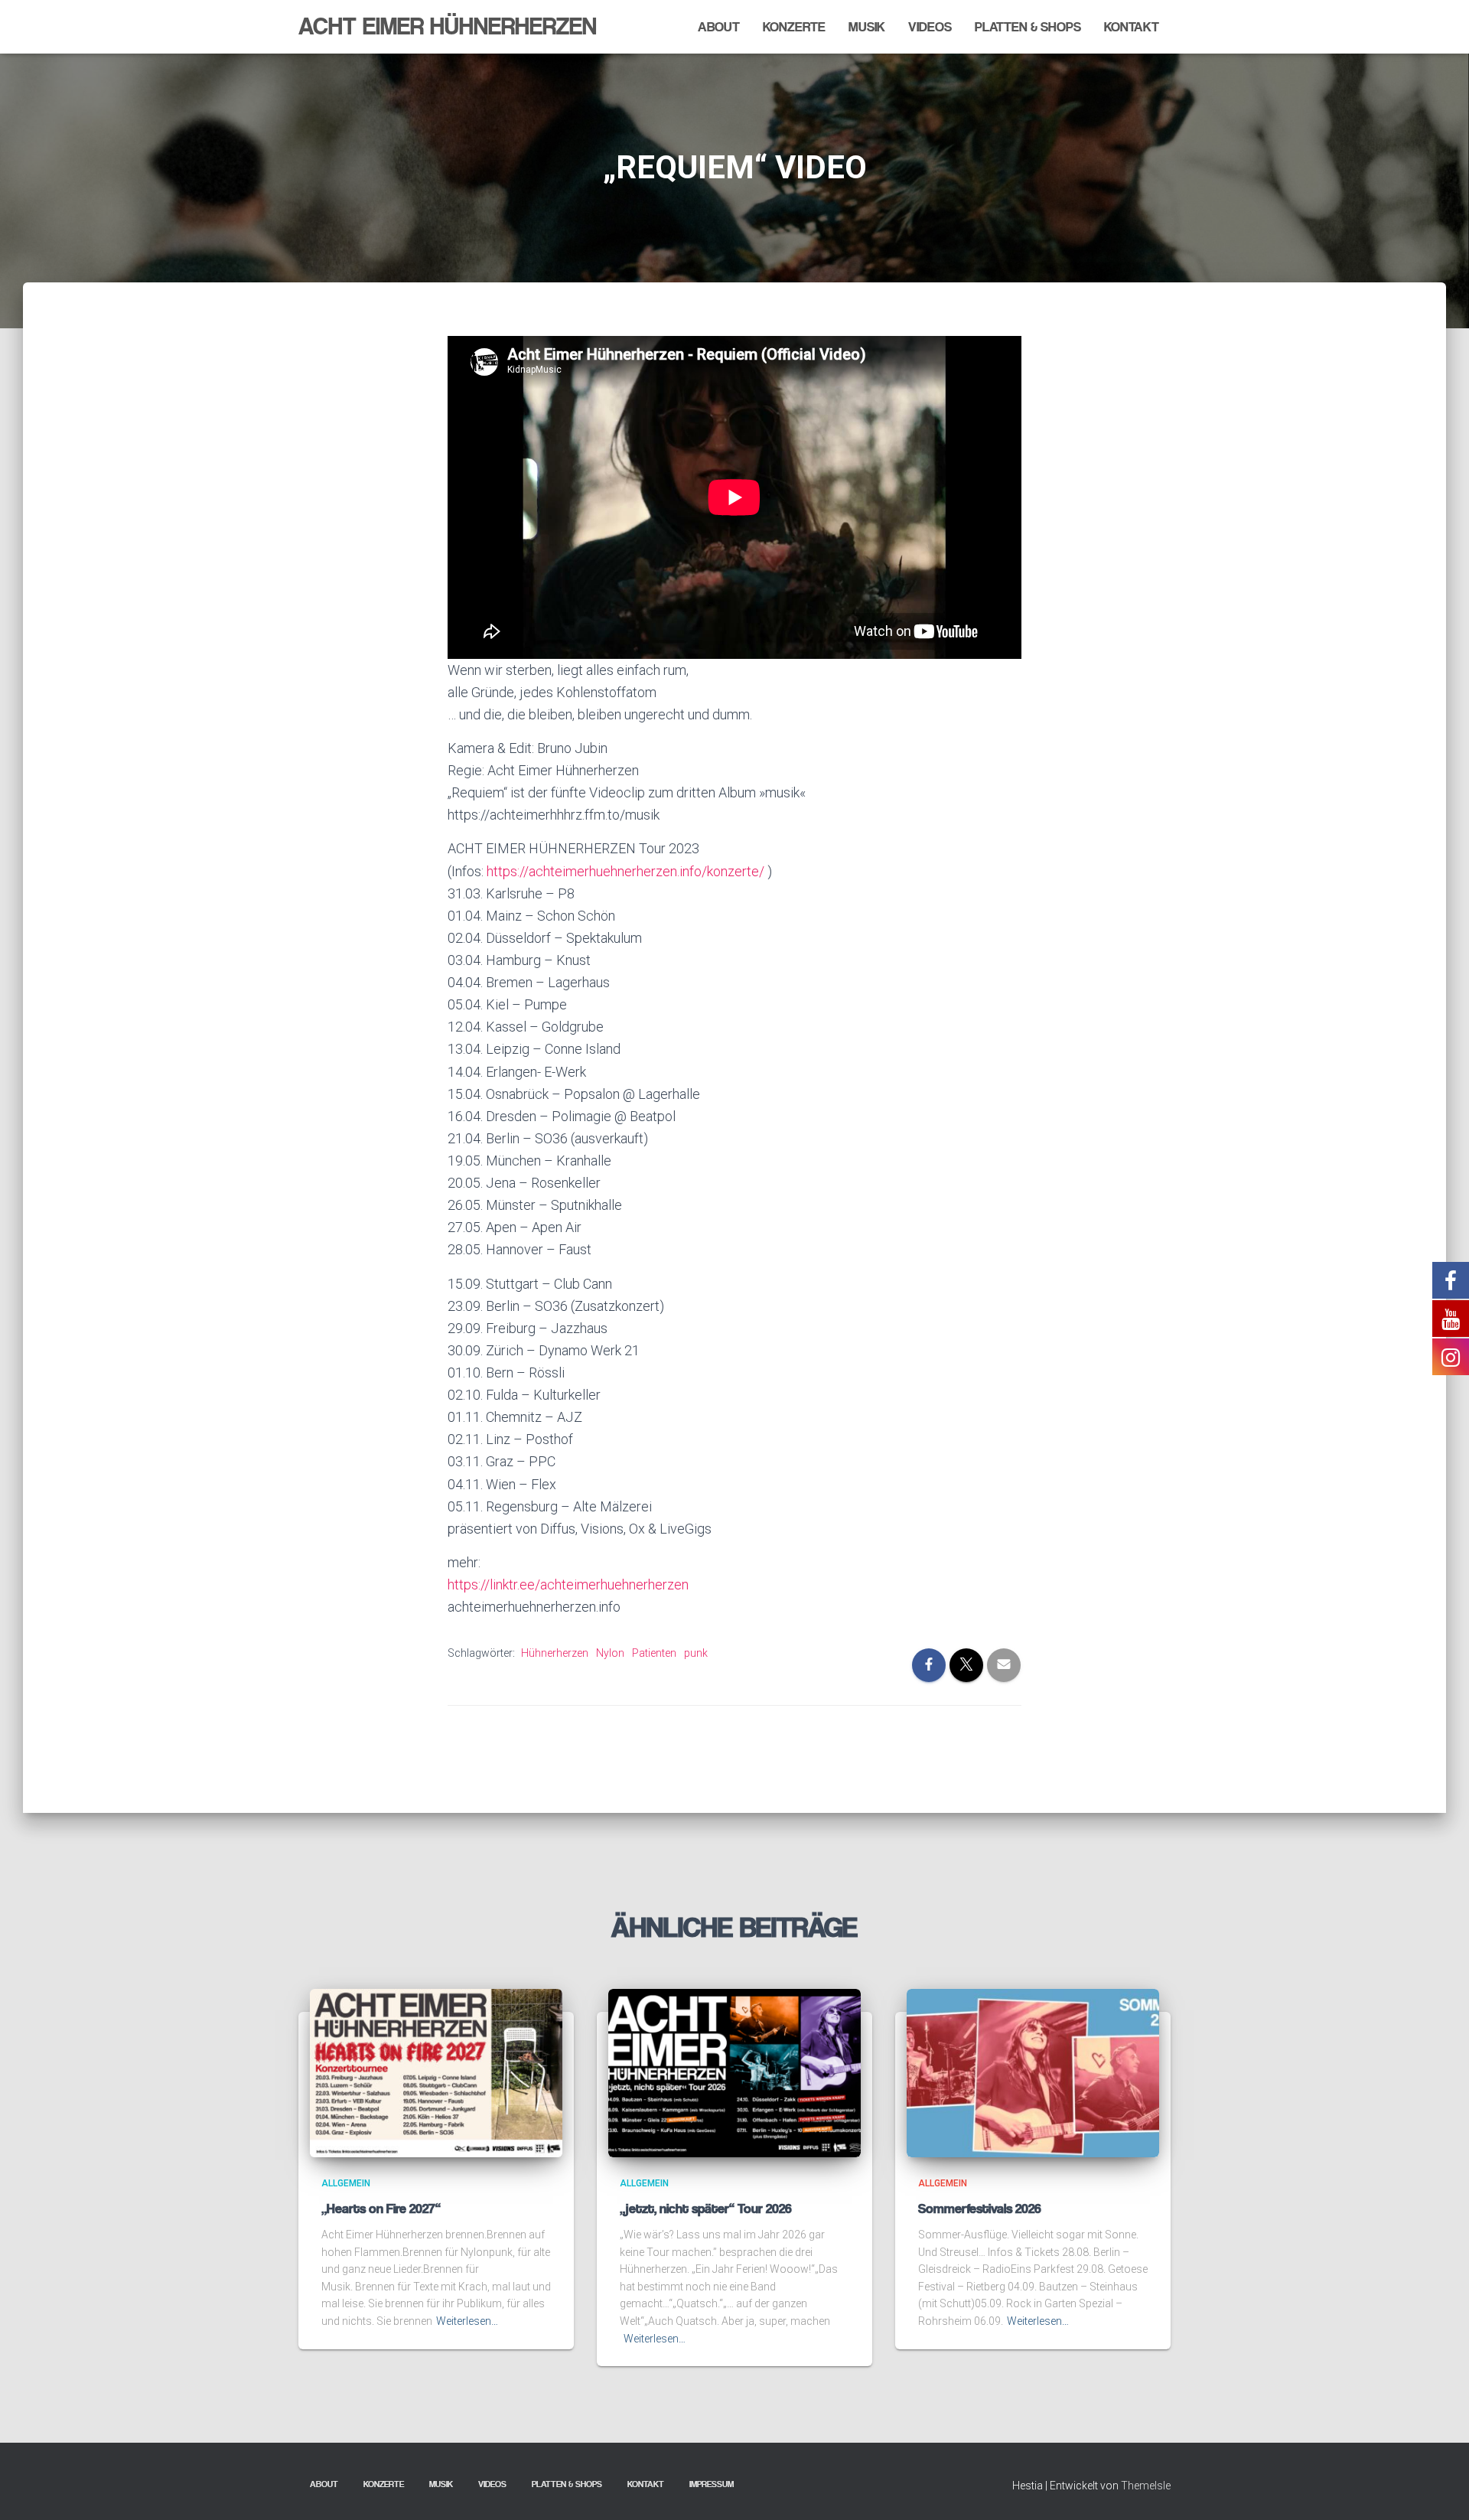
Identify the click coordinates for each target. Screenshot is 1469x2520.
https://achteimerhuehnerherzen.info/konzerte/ (627, 871)
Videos (930, 27)
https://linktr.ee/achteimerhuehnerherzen (568, 1584)
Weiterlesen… (467, 2321)
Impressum (712, 2484)
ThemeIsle (1146, 2486)
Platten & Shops (1028, 27)
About (719, 27)
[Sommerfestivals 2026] (1033, 2072)
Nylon (610, 1653)
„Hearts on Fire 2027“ (381, 2209)
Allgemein (346, 2183)
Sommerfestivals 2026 (980, 2209)
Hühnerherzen (555, 1653)
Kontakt (1132, 27)
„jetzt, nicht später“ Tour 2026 (706, 2209)
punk (696, 1653)
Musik (867, 27)
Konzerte (794, 27)
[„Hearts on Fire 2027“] (436, 2072)
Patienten (654, 1653)
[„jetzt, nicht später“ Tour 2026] (734, 2072)
